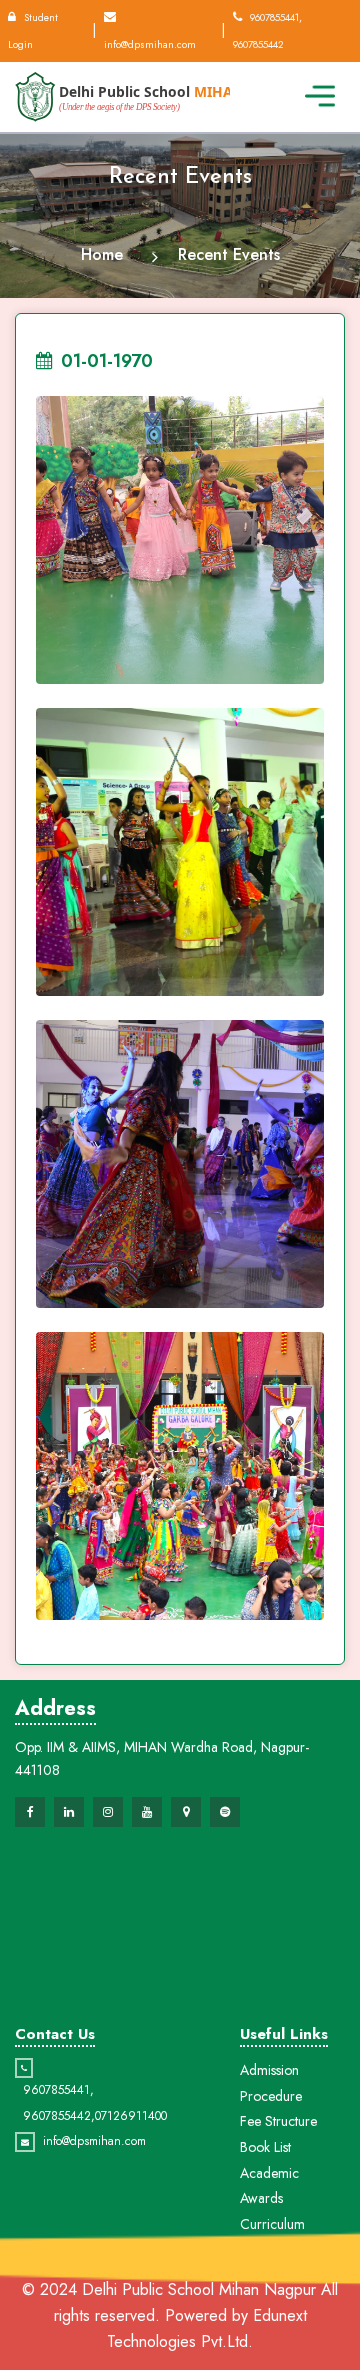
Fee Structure (278, 2121)
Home (102, 254)
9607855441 (56, 2090)
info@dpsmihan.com (94, 2141)
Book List (265, 2147)
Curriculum (272, 2224)
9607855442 (57, 2116)
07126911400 (131, 2116)
